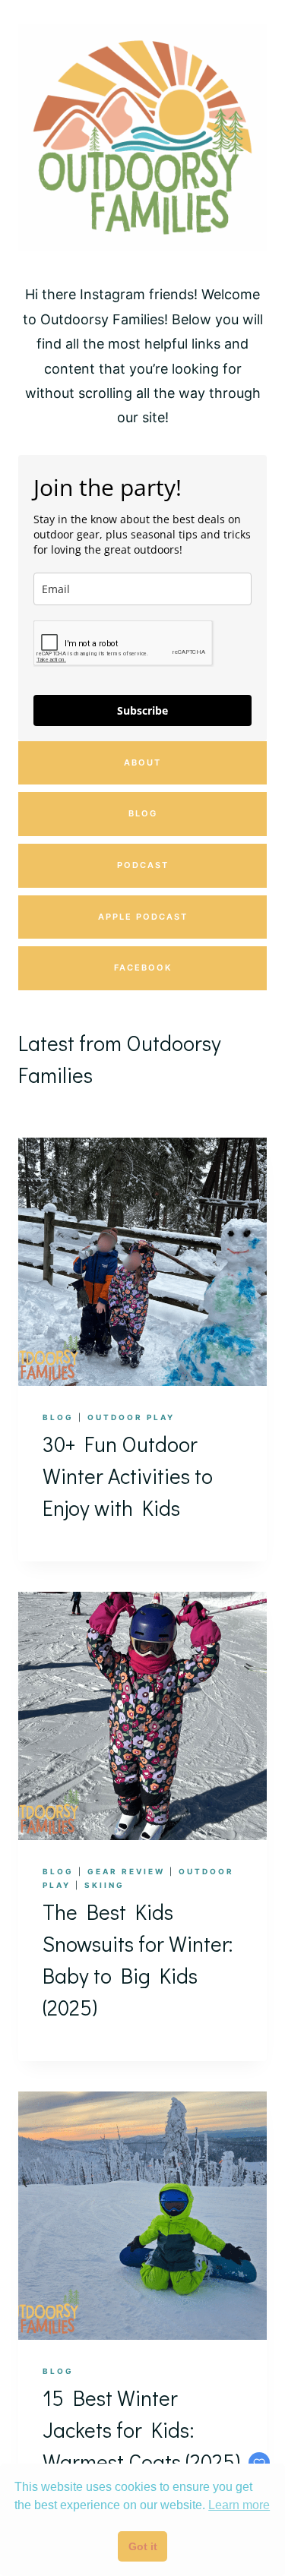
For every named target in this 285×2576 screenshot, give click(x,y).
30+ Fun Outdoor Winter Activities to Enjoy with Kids (128, 1476)
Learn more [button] (239, 2505)
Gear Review (126, 1871)
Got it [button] (143, 2546)
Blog (58, 1417)
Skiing (104, 1885)
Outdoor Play (131, 1417)
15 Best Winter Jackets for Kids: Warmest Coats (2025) (141, 2429)
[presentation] (142, 1262)
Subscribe (142, 710)
